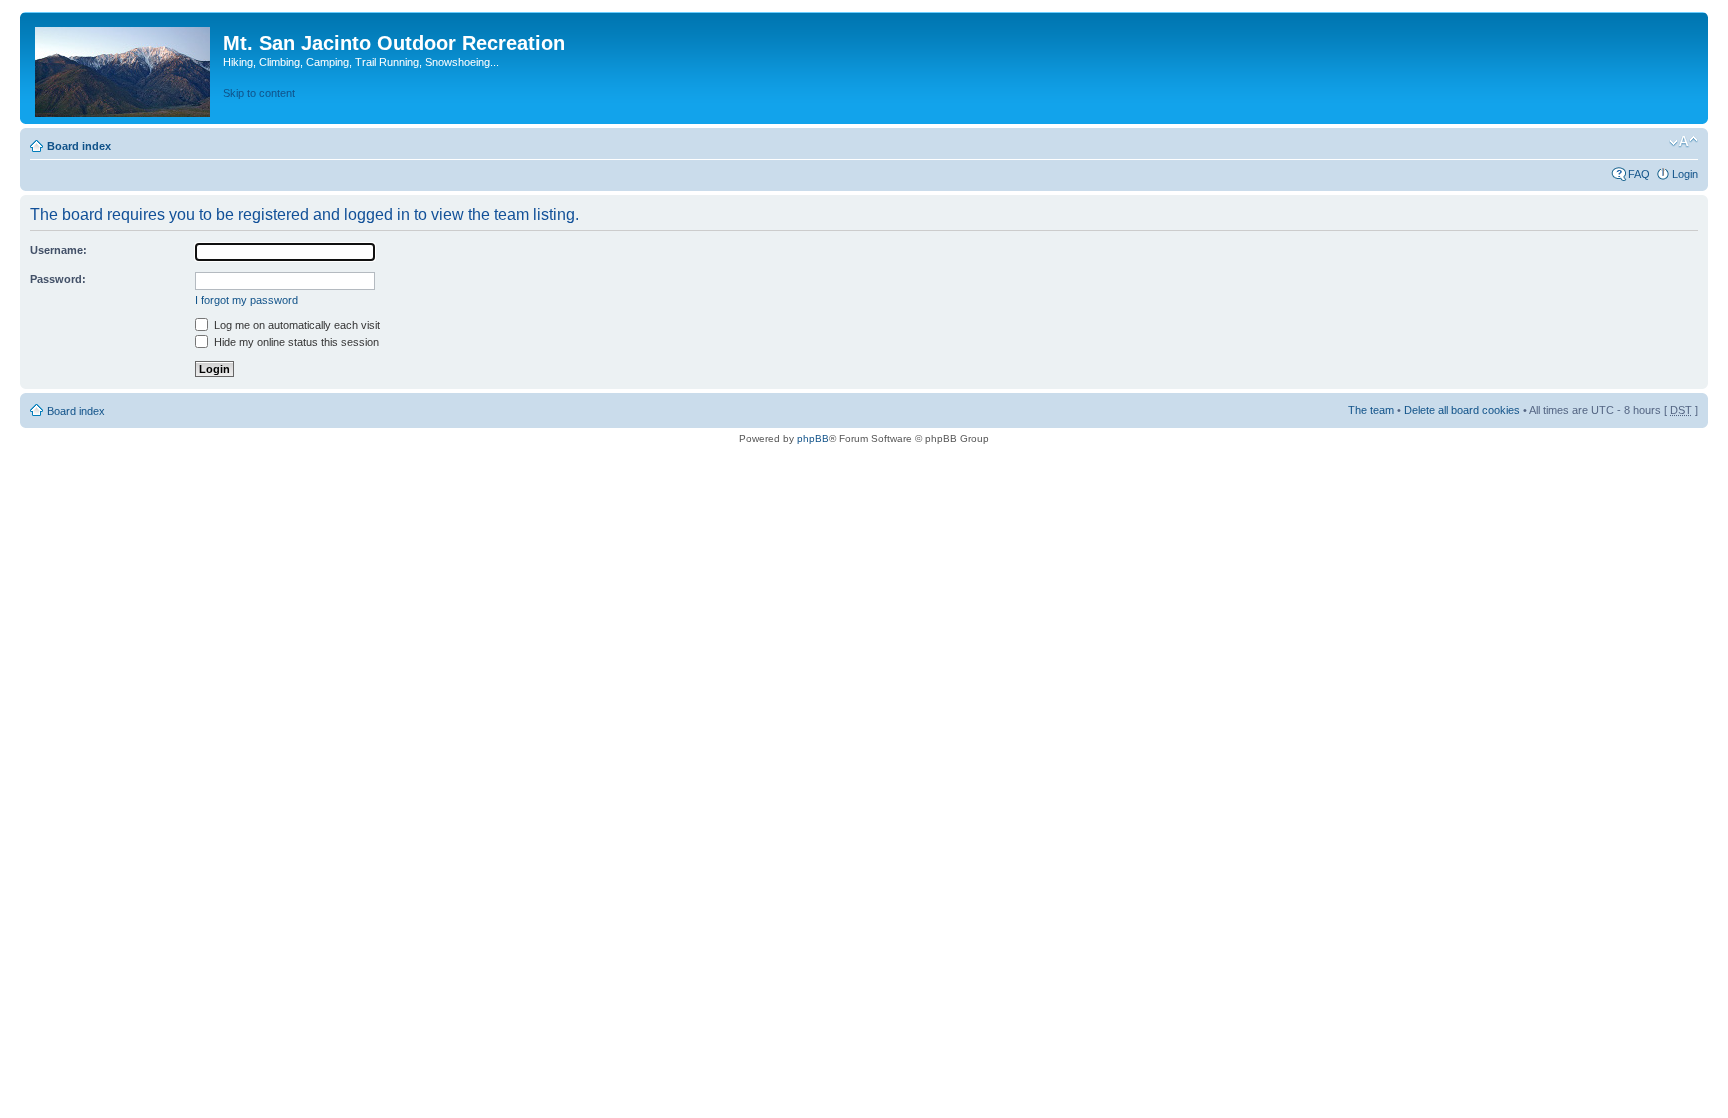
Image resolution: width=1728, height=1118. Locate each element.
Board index (79, 146)
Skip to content (259, 93)
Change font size (1683, 142)
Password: (58, 279)
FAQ (1639, 174)
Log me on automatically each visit (295, 325)
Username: (58, 250)
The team (1371, 410)
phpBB (813, 438)
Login (1685, 174)
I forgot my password (246, 300)
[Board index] (124, 68)
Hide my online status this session (295, 342)
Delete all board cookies (1462, 410)
